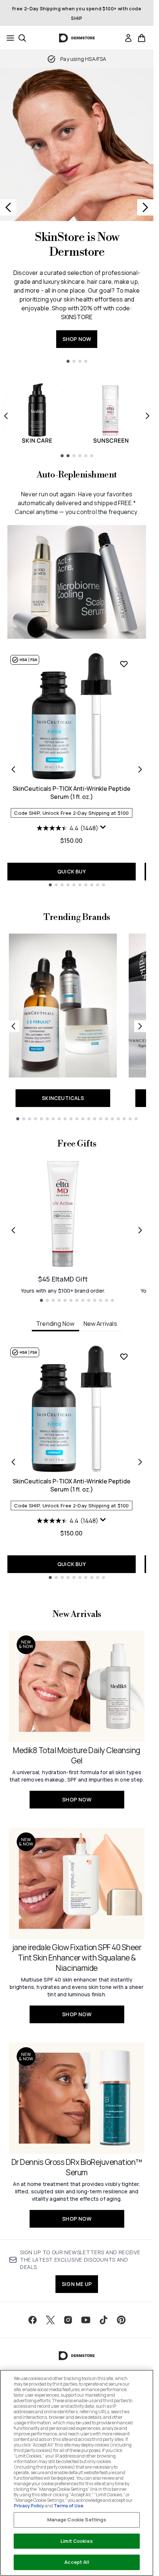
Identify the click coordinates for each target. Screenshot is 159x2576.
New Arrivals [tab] (100, 1324)
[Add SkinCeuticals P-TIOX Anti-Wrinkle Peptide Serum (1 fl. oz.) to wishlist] (124, 664)
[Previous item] (6, 416)
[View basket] (142, 38)
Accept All (77, 2562)
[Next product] (140, 769)
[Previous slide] (8, 207)
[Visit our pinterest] (121, 2320)
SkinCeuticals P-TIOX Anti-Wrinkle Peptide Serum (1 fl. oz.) (72, 793)
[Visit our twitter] (50, 2320)
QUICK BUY (72, 871)
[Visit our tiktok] (104, 2320)
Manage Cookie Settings (77, 2520)
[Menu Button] (8, 38)
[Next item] (148, 416)
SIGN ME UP (77, 2284)
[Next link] (140, 1026)
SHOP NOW (77, 339)
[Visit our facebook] (33, 2320)
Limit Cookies (77, 2541)
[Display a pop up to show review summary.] (103, 827)
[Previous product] (13, 769)
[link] (128, 38)
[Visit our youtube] (86, 2320)
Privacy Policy (29, 2506)
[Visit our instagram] (68, 2320)
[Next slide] (145, 207)
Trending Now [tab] (55, 1324)
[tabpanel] (77, 1462)
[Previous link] (13, 1026)
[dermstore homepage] (77, 38)
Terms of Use (68, 2506)
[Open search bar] (22, 38)
